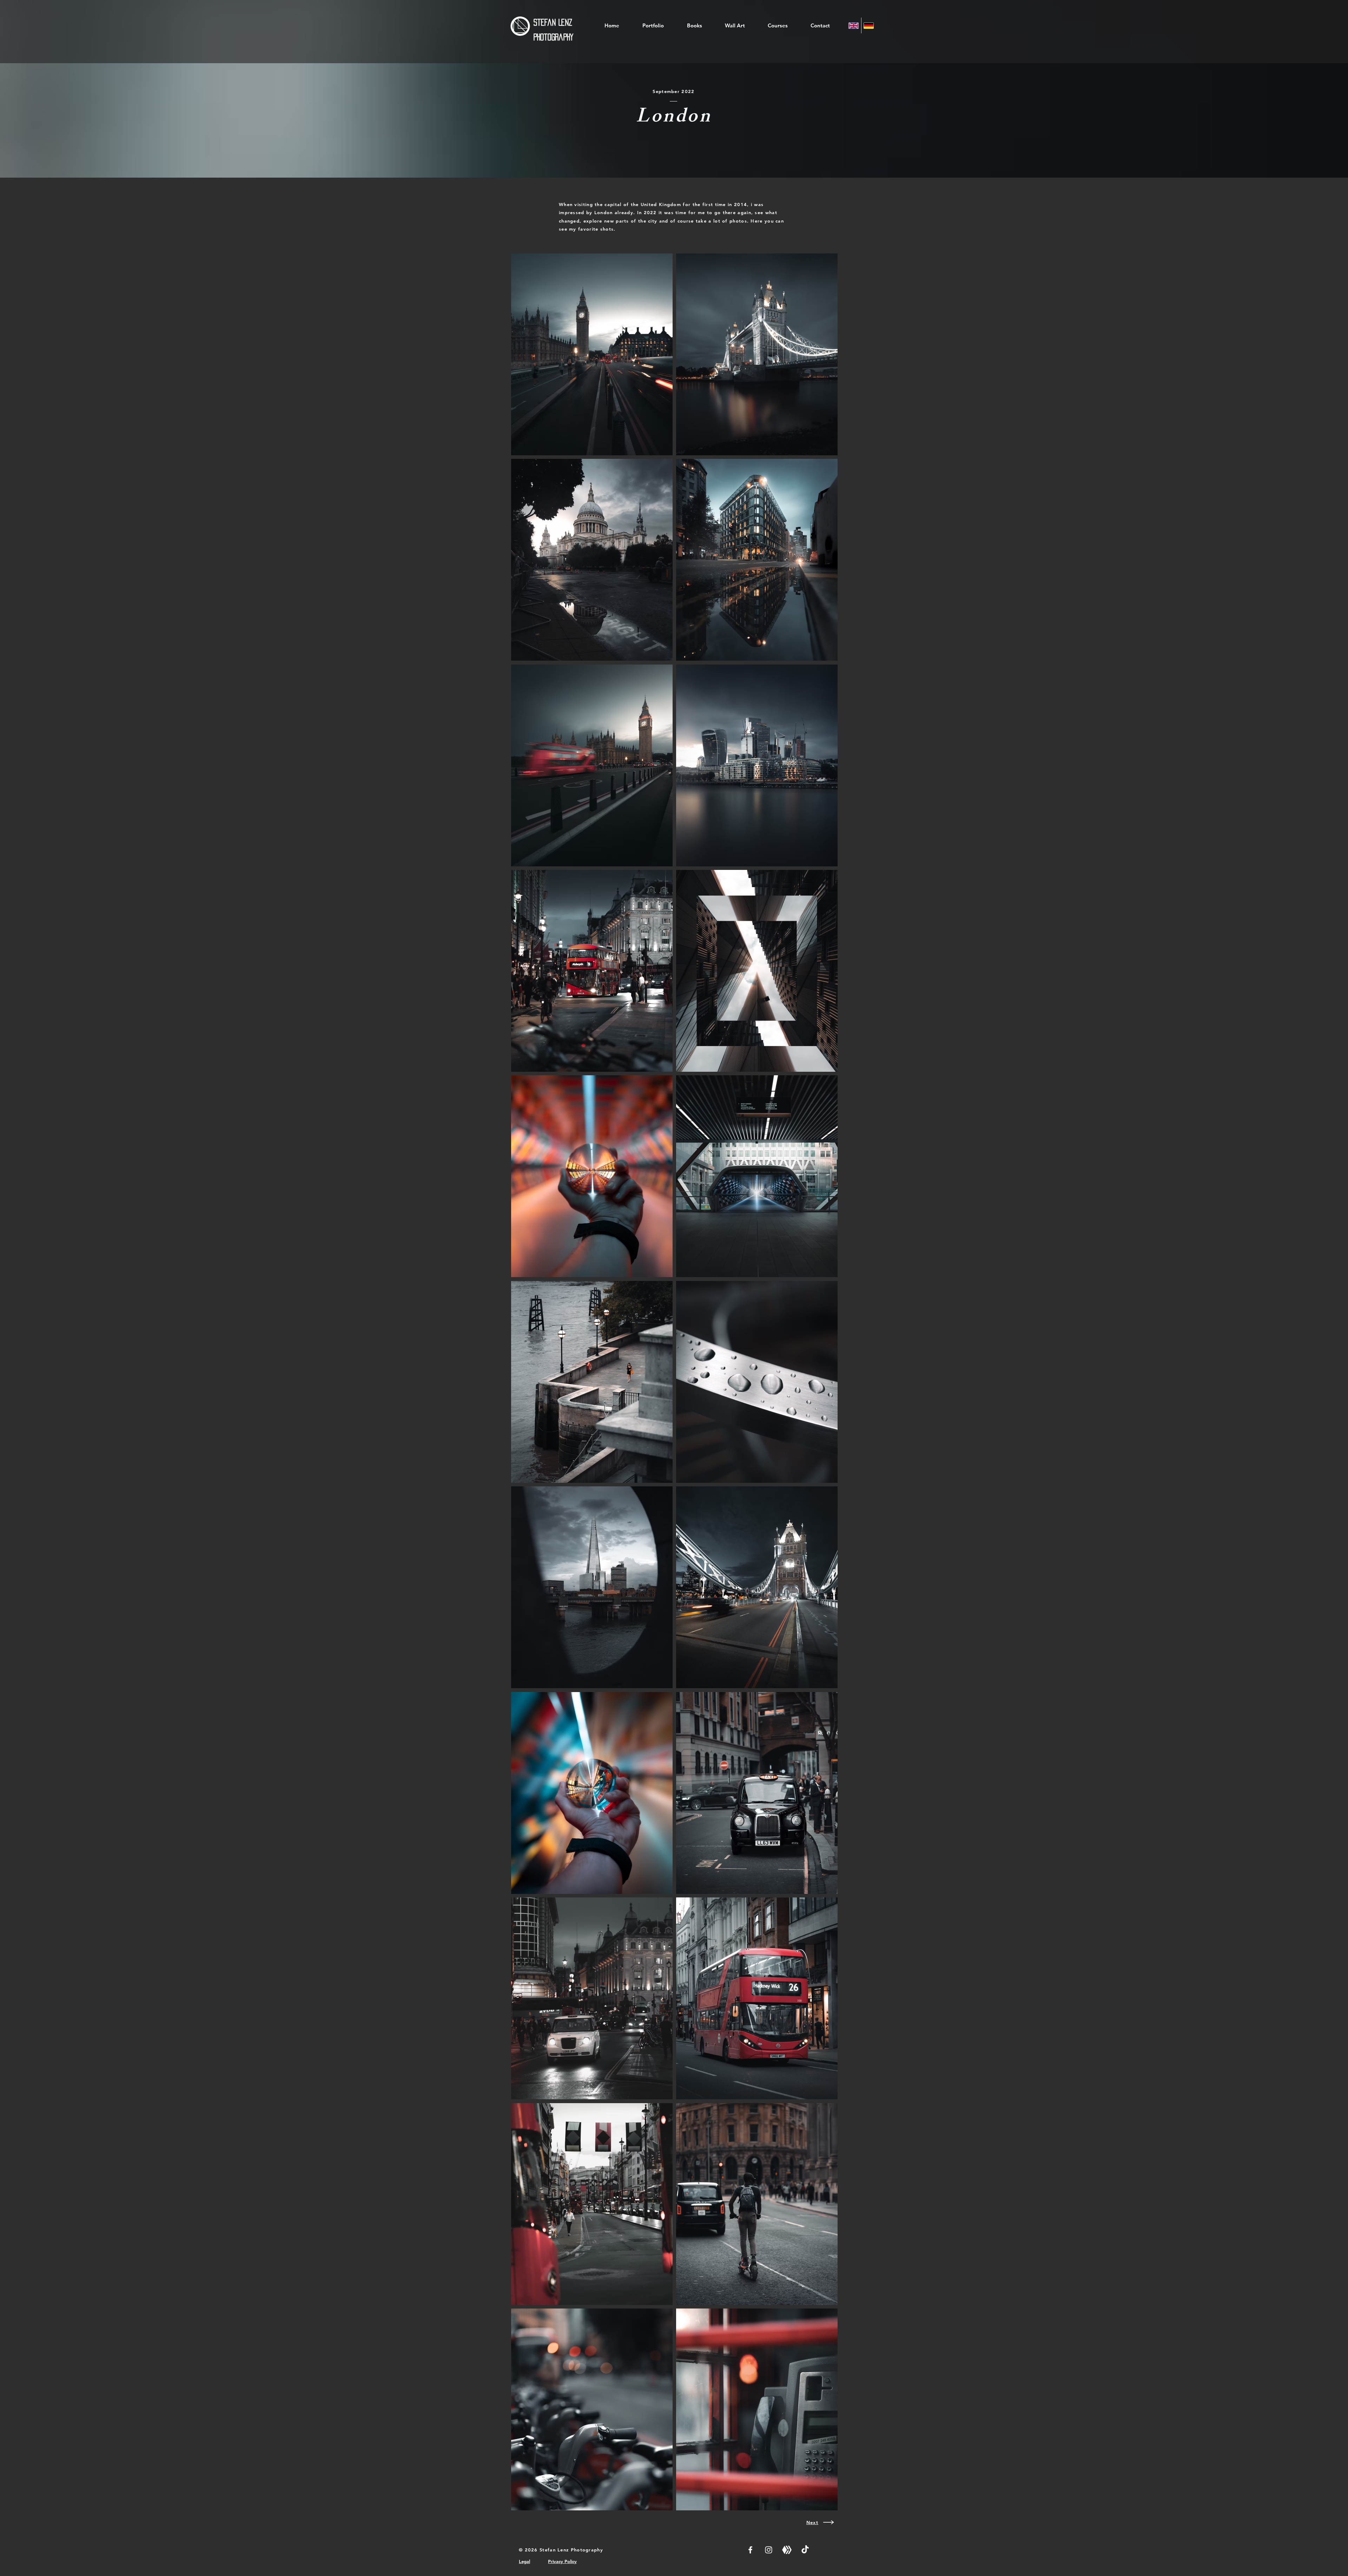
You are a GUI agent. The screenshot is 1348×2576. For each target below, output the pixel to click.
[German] (869, 25)
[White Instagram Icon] (769, 2550)
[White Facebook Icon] (750, 2550)
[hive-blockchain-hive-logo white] (787, 2550)
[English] (854, 25)
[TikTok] (805, 2550)
